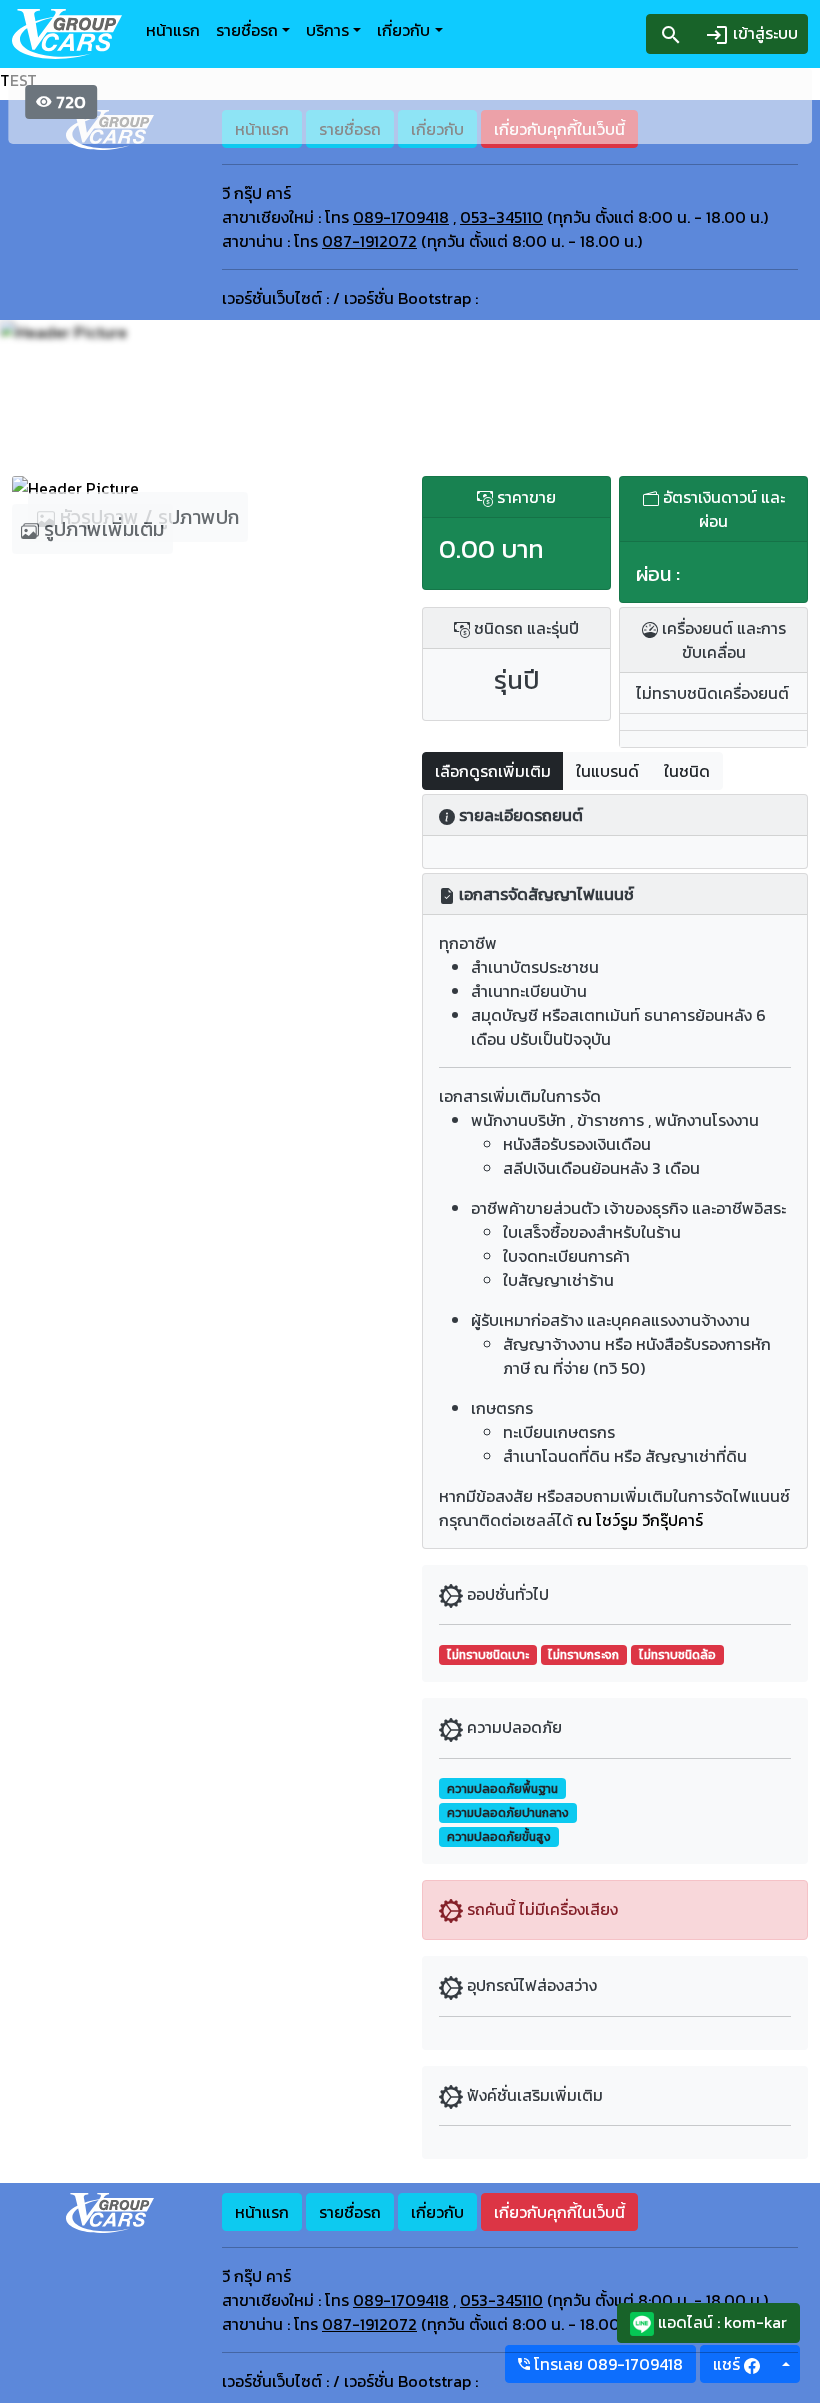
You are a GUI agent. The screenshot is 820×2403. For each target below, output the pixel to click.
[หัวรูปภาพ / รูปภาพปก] (205, 488)
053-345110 (501, 217)
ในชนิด (687, 771)
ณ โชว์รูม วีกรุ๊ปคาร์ (640, 1520)
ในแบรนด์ (607, 771)
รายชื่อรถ (247, 30)
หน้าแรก (173, 30)
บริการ (327, 30)
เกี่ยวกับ (403, 30)
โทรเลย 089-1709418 (606, 2364)
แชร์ (728, 2364)
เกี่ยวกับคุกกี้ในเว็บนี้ (559, 2212)
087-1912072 (369, 241)
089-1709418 (401, 217)
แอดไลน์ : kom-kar (720, 2322)
